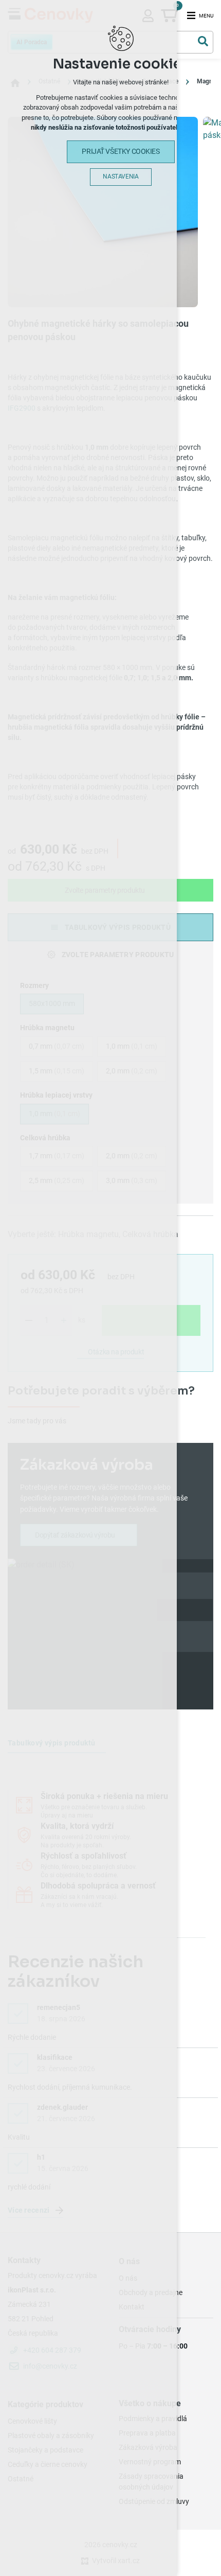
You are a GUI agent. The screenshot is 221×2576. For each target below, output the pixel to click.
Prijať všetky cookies (121, 151)
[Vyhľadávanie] (203, 41)
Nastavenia (121, 177)
